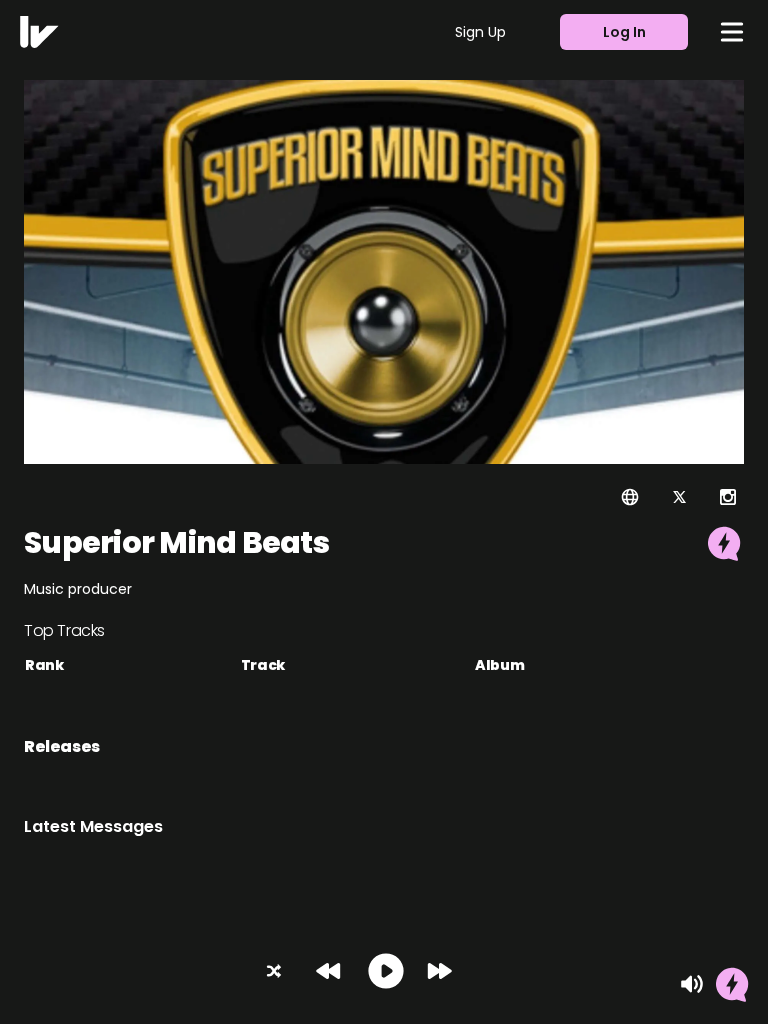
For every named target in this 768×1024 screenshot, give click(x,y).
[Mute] (692, 984)
